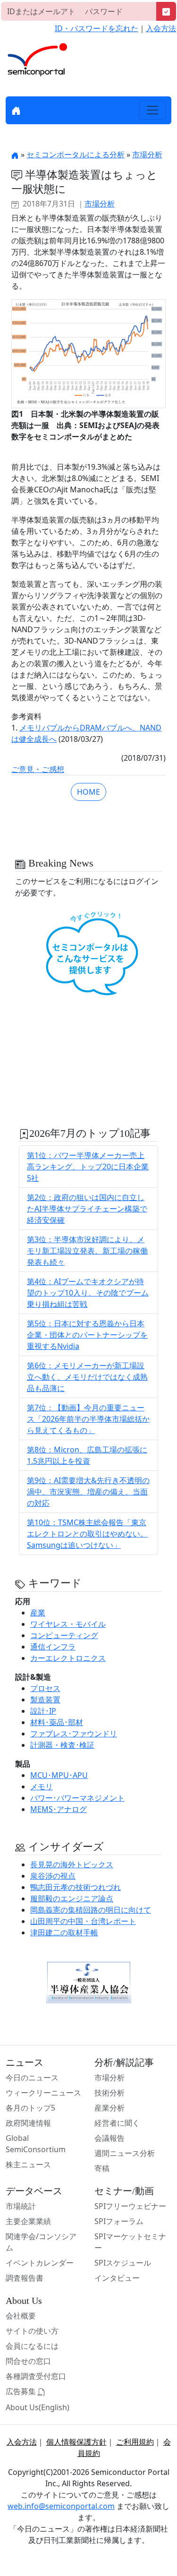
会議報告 (110, 2138)
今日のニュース (32, 2078)
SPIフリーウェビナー (130, 2206)
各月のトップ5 (30, 2108)
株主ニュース (28, 2164)
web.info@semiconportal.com (61, 2506)
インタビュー (117, 2278)
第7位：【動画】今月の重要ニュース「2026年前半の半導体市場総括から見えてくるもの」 (88, 1419)
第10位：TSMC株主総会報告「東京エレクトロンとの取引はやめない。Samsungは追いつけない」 (87, 1534)
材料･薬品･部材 (57, 1722)
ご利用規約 (135, 2442)
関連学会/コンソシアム (41, 2242)
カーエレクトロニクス (68, 1658)
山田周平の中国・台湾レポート (83, 1921)
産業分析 (110, 2108)
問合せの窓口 (28, 2361)
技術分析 (110, 2093)
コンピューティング (64, 1635)
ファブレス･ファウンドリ (74, 1734)
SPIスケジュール (123, 2263)
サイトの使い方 (32, 2331)
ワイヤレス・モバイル (68, 1624)
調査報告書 (25, 2278)
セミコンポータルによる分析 (76, 155)
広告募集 (22, 2391)
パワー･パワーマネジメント (77, 1798)
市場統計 (21, 2206)
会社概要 (21, 2316)
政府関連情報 (28, 2123)
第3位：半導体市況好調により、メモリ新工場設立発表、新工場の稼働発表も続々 (87, 1251)
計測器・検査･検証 (62, 1745)
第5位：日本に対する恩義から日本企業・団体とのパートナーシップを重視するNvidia (87, 1335)
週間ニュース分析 (125, 2153)
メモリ (42, 1786)
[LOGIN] (166, 11)
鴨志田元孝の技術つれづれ (76, 1887)
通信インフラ (53, 1647)
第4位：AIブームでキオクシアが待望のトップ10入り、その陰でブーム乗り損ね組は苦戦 (88, 1293)
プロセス (45, 1688)
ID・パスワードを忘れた (97, 28)
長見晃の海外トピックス (72, 1864)
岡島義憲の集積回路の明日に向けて (91, 1910)
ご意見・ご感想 (38, 769)
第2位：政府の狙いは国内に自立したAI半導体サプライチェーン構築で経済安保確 (87, 1209)
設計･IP (43, 1711)
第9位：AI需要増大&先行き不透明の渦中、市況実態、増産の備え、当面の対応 (88, 1492)
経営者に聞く (117, 2123)
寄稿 (102, 2168)
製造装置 (45, 1700)
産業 (38, 1613)
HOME (88, 792)
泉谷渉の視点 (53, 1876)
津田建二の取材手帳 (64, 1932)
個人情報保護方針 (76, 2442)
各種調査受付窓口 (36, 2376)
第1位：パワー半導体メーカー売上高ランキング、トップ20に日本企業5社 (88, 1167)
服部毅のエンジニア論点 (72, 1898)
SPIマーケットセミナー (130, 2242)
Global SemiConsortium (36, 2144)
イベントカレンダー (40, 2263)
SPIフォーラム (119, 2221)
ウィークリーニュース (43, 2093)
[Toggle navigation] (152, 110)
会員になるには (32, 2346)
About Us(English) (38, 2407)
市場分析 (147, 155)
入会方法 (161, 28)
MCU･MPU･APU (59, 1775)
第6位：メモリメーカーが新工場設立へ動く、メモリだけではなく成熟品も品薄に (87, 1377)
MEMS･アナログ (59, 1809)
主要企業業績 (28, 2221)
